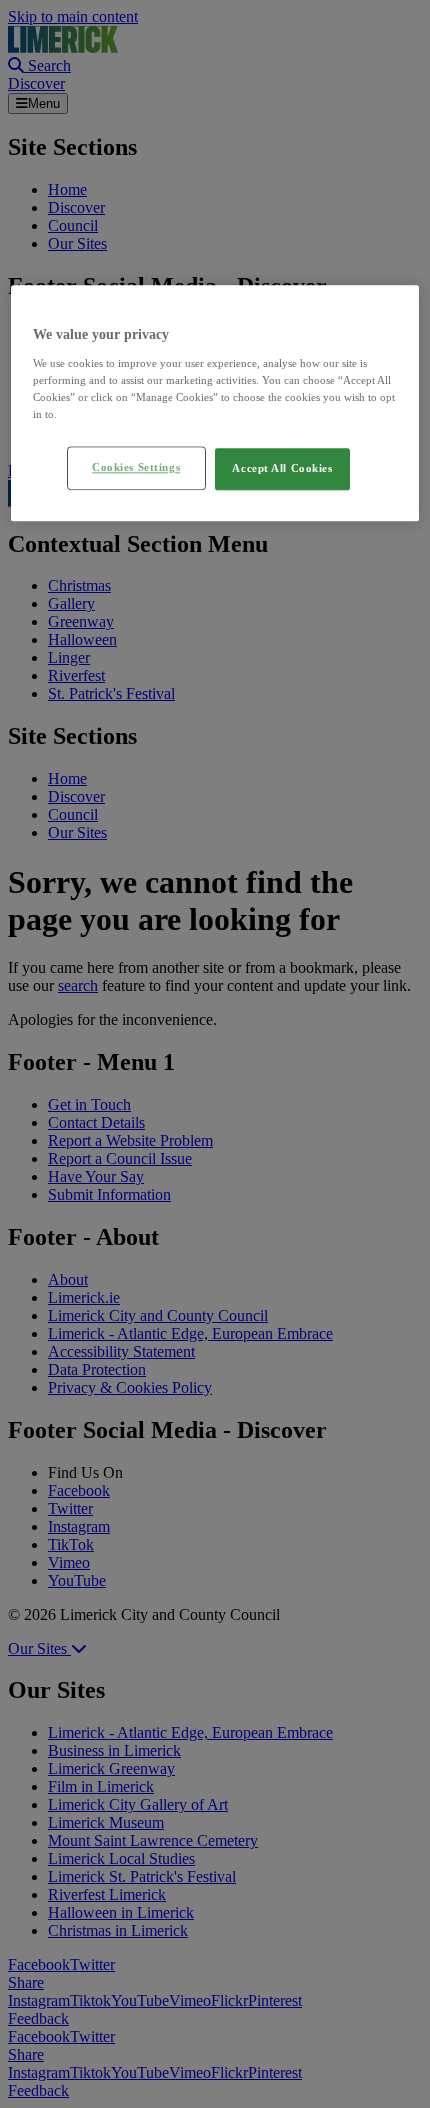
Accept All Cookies (282, 468)
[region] (215, 404)
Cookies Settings (136, 467)
